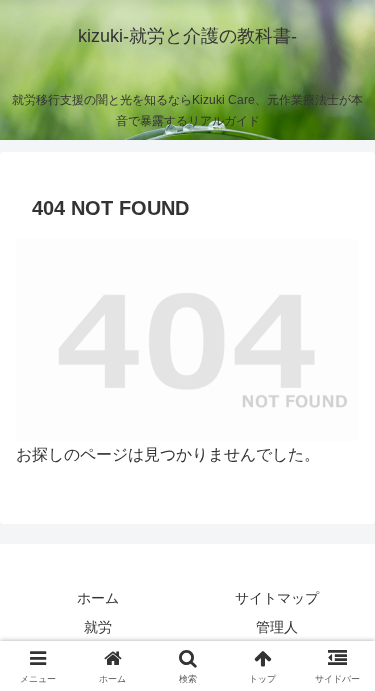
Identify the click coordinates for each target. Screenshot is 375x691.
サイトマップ (277, 598)
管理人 (277, 627)
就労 (98, 627)
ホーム (98, 598)
